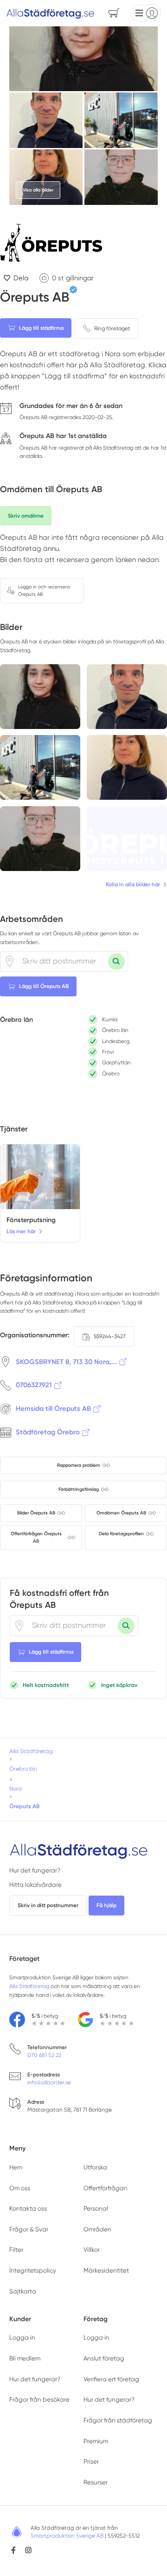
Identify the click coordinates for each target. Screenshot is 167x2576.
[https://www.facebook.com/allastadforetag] (13, 2550)
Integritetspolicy (33, 2270)
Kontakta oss (28, 2208)
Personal (96, 2208)
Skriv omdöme (26, 516)
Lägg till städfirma (41, 328)
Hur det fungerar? (35, 1870)
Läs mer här (21, 1231)
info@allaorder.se (49, 2082)
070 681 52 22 (44, 2055)
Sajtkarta (23, 2291)
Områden (97, 2229)
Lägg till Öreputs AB (44, 986)
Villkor (92, 2250)
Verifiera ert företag (111, 2379)
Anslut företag (104, 2358)
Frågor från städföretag (118, 2420)
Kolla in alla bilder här (133, 884)
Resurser (96, 2482)
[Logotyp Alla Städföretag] (79, 1850)
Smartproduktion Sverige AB (67, 2536)
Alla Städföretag (29, 1986)
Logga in (22, 2338)
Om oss (20, 2188)
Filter (16, 2250)
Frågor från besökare (39, 2400)
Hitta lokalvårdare (35, 1885)
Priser (91, 2462)
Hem (16, 2167)
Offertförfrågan (106, 2188)
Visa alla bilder (38, 190)
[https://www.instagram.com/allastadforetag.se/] (28, 2550)
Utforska (95, 2167)
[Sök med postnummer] (116, 962)
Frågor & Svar (29, 2229)
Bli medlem (25, 2358)
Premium (96, 2441)
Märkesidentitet (106, 2270)
